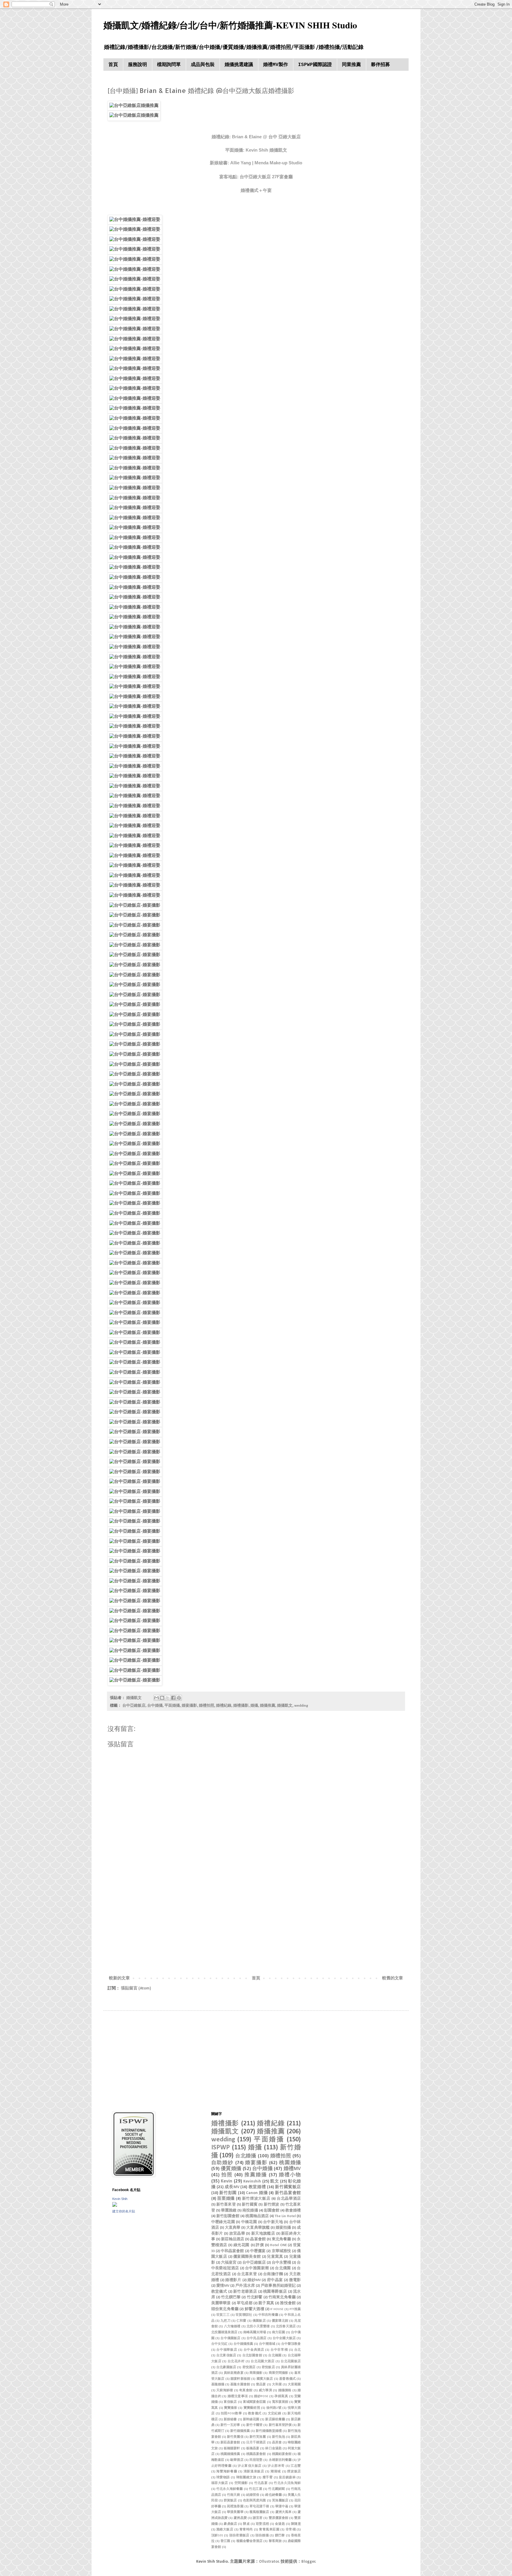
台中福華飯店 (227, 2350)
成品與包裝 (203, 65)
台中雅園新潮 (257, 2268)
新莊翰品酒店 (233, 2239)
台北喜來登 (247, 2274)
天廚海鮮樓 (225, 2390)
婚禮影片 (233, 2280)
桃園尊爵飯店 (275, 2292)
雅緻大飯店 (225, 2530)
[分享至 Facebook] (173, 1698)
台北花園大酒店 (263, 2361)
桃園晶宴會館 (256, 2454)
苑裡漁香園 (235, 2507)
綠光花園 (241, 2245)
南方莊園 (279, 2332)
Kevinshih (252, 2181)
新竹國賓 (250, 2205)
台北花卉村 (236, 2361)
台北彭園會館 (252, 2356)
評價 (260, 2245)
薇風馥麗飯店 (259, 2512)
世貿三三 (223, 2315)
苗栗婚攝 (226, 2199)
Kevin (227, 2181)
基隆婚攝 (218, 2385)
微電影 (295, 2280)
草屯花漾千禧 (259, 2507)
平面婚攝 (172, 1706)
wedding (301, 1706)
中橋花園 (249, 2222)
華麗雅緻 (229, 2211)
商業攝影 (256, 2373)
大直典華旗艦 (258, 2228)
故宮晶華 (237, 2234)
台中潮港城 (267, 2344)
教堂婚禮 (257, 2187)
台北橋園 (275, 2356)
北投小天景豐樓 (258, 2327)
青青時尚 (246, 2530)
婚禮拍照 (207, 1706)
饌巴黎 (280, 2536)
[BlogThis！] (162, 1698)
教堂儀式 (219, 2292)
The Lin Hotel (285, 2216)
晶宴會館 (258, 2239)
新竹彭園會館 (228, 2216)
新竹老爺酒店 (245, 2292)
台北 (298, 2350)
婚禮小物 (290, 2175)
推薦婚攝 (256, 2175)
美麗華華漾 (221, 2303)
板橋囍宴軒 (232, 2449)
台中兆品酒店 (256, 2338)
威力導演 (265, 2390)
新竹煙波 (272, 2205)
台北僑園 (283, 2268)
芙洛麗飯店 (280, 2501)
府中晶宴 (275, 2280)
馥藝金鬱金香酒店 (250, 2541)
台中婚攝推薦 (243, 2344)
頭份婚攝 (262, 2536)
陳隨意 (296, 2524)
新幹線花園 (251, 2420)
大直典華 (233, 2228)
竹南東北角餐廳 (282, 2297)
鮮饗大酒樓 (255, 2309)
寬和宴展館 (280, 2402)
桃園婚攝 (290, 2163)
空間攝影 (241, 2483)
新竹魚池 (279, 2437)
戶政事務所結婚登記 (278, 2286)
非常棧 (291, 2530)
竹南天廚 (233, 2495)
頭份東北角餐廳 (225, 2309)
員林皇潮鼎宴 (234, 2373)
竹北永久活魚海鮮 (287, 2483)
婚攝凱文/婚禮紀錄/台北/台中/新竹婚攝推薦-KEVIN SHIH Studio (230, 25)
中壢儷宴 (258, 2251)
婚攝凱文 (285, 1706)
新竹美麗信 (235, 2437)
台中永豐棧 (281, 2263)
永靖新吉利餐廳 (280, 2460)
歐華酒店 (237, 2460)
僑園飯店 (259, 2321)
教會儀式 (255, 2414)
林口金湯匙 (273, 2449)
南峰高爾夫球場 (255, 2332)
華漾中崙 (282, 2507)
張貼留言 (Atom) (136, 1988)
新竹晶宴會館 (288, 2193)
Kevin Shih (120, 2199)
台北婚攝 (246, 2156)
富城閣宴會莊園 (255, 2402)
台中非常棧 (279, 2350)
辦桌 (246, 2524)
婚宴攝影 (189, 1706)
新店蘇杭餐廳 (275, 2420)
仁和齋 (241, 2321)
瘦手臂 (268, 2478)
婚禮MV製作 (276, 65)
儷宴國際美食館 (247, 2257)
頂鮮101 (217, 2536)
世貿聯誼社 (244, 2315)
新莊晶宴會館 (230, 2443)
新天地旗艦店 (263, 2234)
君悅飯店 (268, 2367)
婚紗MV (254, 2280)
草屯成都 (245, 2303)
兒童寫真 (275, 2257)
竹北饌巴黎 (231, 2297)
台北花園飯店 (291, 2361)
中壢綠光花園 (223, 2222)
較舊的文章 (393, 1978)
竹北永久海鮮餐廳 (230, 2489)
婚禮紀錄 (224, 1706)
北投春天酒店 (286, 2327)
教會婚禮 (293, 2211)
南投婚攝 (250, 2211)
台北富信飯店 (226, 2356)
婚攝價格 (285, 2390)
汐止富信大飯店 (249, 2466)
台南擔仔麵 (273, 2274)
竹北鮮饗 (255, 2297)
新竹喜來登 (226, 2205)
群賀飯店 (230, 2501)
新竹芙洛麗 (258, 2437)
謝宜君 (258, 2518)
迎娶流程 (262, 2524)
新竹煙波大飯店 (256, 2199)
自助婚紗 (222, 2163)
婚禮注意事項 (238, 2396)
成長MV (232, 2187)
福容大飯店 (220, 2483)
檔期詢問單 (169, 65)
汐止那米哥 (276, 2466)
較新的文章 (119, 1978)
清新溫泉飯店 (254, 2472)
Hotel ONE (278, 2245)
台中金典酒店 (254, 2350)
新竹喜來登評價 (280, 2425)
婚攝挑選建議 (239, 65)
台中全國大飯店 (284, 2338)
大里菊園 (294, 2385)
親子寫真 (266, 2303)
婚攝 (254, 1706)
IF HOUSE (277, 2309)
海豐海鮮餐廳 (227, 2472)
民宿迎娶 (256, 2460)
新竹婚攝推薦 (240, 2431)
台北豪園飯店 (226, 2367)
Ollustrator (269, 2562)
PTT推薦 (295, 2309)
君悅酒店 (249, 2367)
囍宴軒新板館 (240, 2379)
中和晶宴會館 (232, 2251)
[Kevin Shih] (115, 2206)
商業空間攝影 (279, 2373)
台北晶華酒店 (289, 2199)
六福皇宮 (229, 2263)
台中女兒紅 (219, 2344)
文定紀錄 (275, 2414)
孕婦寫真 (281, 2396)
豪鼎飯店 (230, 2524)
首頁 (113, 65)
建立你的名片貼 (124, 2211)
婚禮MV (292, 2169)
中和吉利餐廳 (268, 2315)
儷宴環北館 (280, 2321)
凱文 (275, 2181)
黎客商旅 (275, 2541)
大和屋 (277, 2385)
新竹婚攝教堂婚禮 (269, 2431)
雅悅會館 (288, 2303)
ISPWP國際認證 (315, 65)
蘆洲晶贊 (240, 2518)
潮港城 (276, 2472)
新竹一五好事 (230, 2425)
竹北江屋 (256, 2489)
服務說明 (137, 65)
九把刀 (225, 2321)
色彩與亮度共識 (255, 2501)
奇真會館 (246, 2390)
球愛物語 (223, 2478)
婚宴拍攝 (283, 2228)
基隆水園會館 (240, 2385)
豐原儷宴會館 (279, 2518)
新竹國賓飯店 (288, 2187)
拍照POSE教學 (231, 2414)
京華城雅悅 (281, 2251)
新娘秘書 (230, 2420)
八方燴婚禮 (232, 2327)
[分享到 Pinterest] (179, 1698)
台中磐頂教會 (291, 2344)
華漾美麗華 (235, 2512)
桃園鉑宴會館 (282, 2454)
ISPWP (221, 2148)
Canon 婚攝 (257, 2193)
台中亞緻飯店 (134, 1706)
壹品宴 (261, 2385)
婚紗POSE (261, 2396)
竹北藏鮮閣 (276, 2489)
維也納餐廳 (273, 2495)
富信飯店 (230, 2402)
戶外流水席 (245, 2286)
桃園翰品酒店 (257, 2216)
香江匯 (225, 2541)
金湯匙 (280, 2524)
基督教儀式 (287, 2379)
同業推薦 (351, 65)
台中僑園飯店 (230, 2338)
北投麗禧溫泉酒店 (224, 2332)
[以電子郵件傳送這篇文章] (156, 1698)
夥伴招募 (380, 65)
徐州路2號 (274, 2408)
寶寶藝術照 (252, 2408)
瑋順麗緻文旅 (246, 2478)
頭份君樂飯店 (239, 2536)
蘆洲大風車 (284, 2512)
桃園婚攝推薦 (230, 2454)
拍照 (227, 2175)
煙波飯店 (294, 2472)
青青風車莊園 (269, 2530)
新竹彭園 (228, 2193)
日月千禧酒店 (256, 2443)
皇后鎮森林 (287, 2478)
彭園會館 (272, 2211)
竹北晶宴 (261, 2483)
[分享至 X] (168, 1698)
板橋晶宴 (253, 2449)
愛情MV (223, 2286)
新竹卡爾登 (255, 2425)
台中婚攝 (155, 1706)
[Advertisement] (256, 1926)
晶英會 (277, 2443)
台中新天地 (273, 2222)
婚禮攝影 (241, 1706)
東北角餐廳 (281, 2239)
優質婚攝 (231, 2169)
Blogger (308, 2562)
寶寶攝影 (231, 2408)
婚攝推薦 (268, 1706)
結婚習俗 (253, 2495)
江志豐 (296, 2466)
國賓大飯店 (265, 2379)
